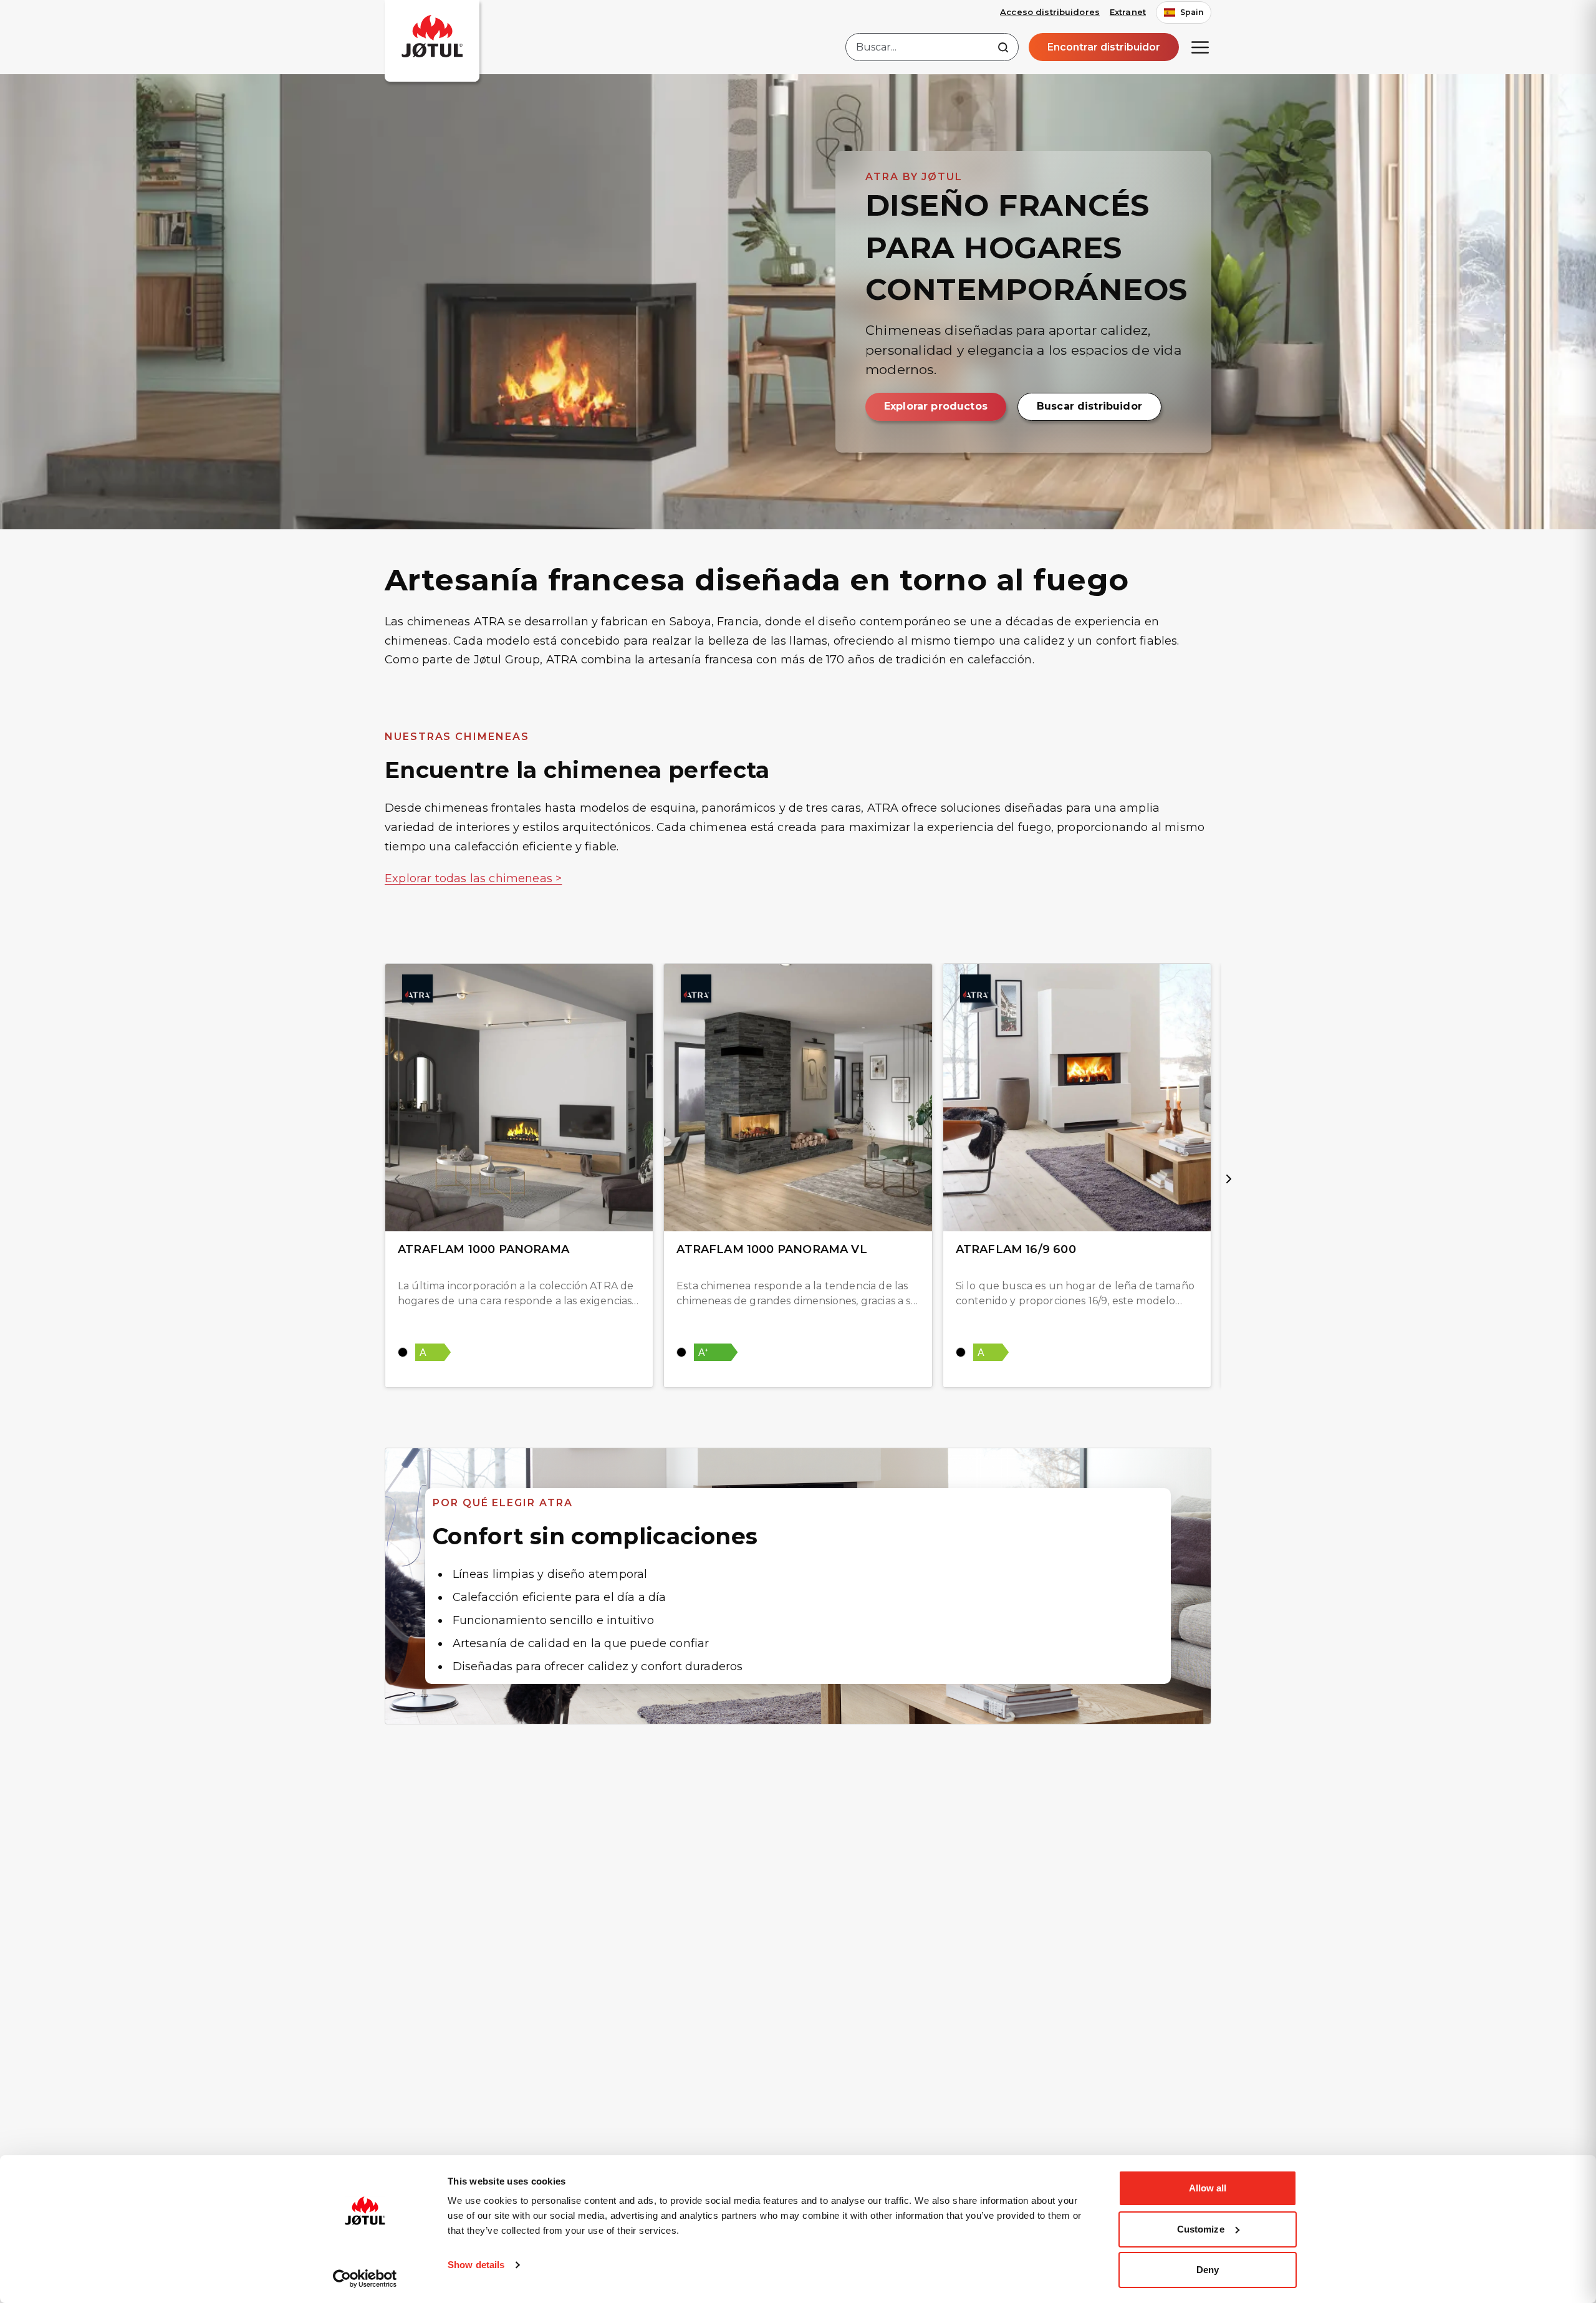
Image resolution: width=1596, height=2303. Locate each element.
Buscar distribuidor (1089, 406)
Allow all (1208, 2188)
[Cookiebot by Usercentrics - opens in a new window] (365, 2279)
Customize (1201, 2229)
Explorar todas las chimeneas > (473, 878)
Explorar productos (936, 406)
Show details (476, 2265)
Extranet (1128, 12)
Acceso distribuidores (1050, 12)
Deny (1208, 2270)
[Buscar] (1003, 47)
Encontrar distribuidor (1104, 47)
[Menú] (1200, 47)
